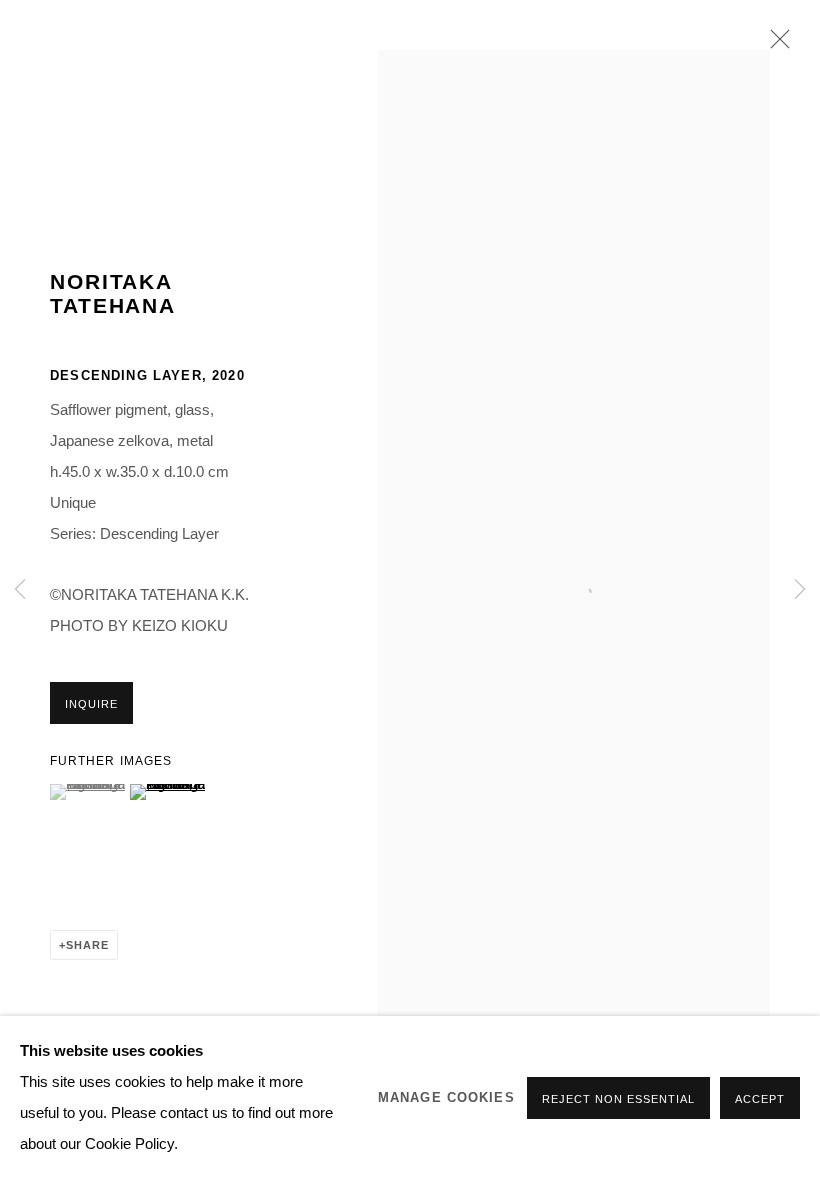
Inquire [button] (91, 704)
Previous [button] (20, 590)
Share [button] (87, 945)
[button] (87, 792)
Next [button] (800, 590)
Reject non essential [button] (618, 1099)
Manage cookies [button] (446, 1098)
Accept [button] (760, 1099)
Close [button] (775, 45)
